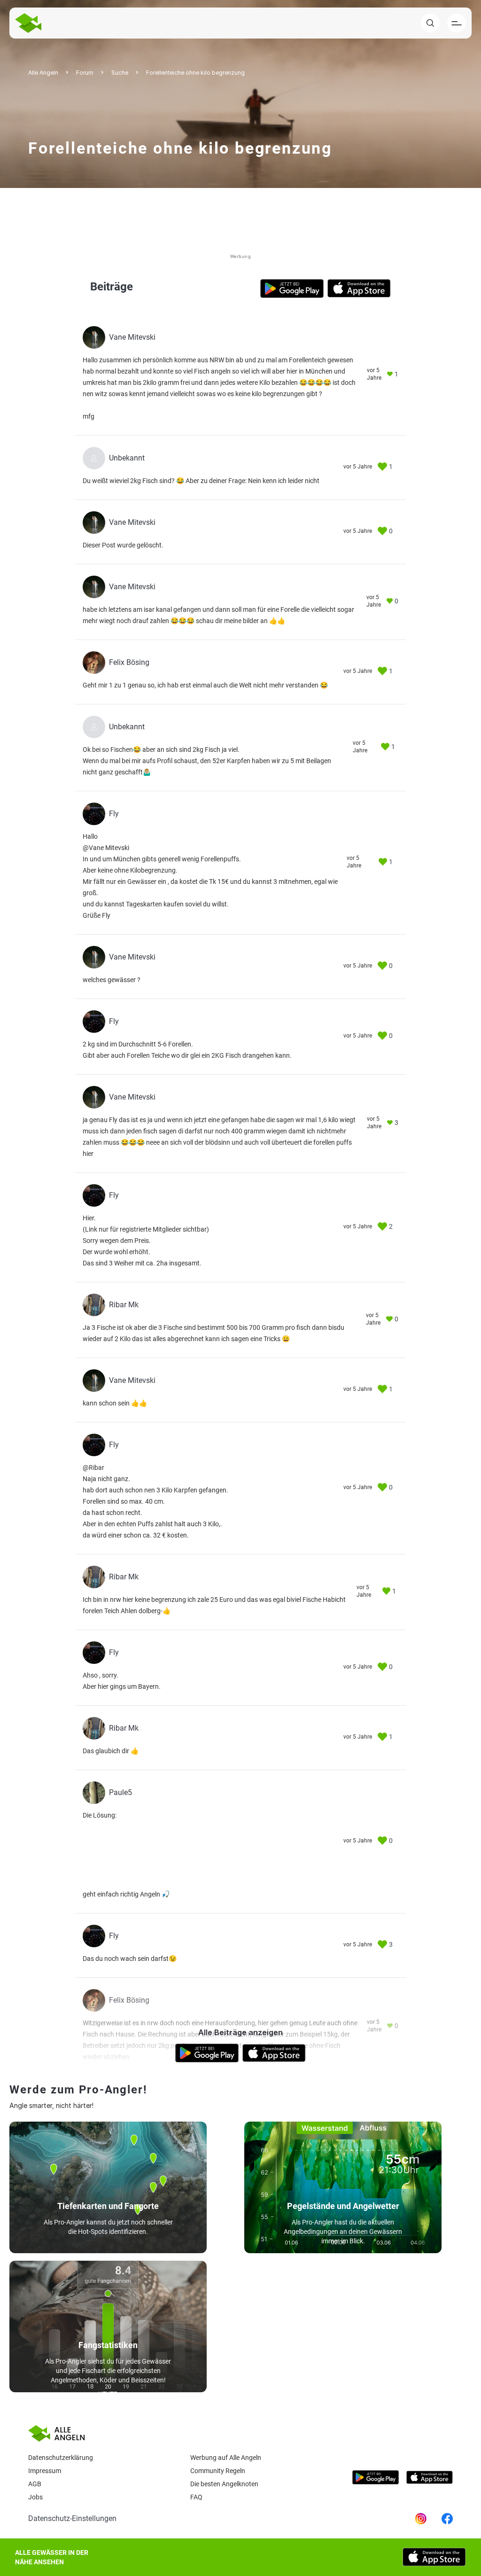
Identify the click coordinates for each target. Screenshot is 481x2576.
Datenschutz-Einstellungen (72, 2518)
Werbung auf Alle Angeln (226, 2458)
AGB (35, 2484)
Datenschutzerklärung (61, 2458)
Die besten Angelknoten (224, 2484)
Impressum (45, 2471)
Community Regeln (218, 2471)
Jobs (35, 2497)
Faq (196, 2497)
